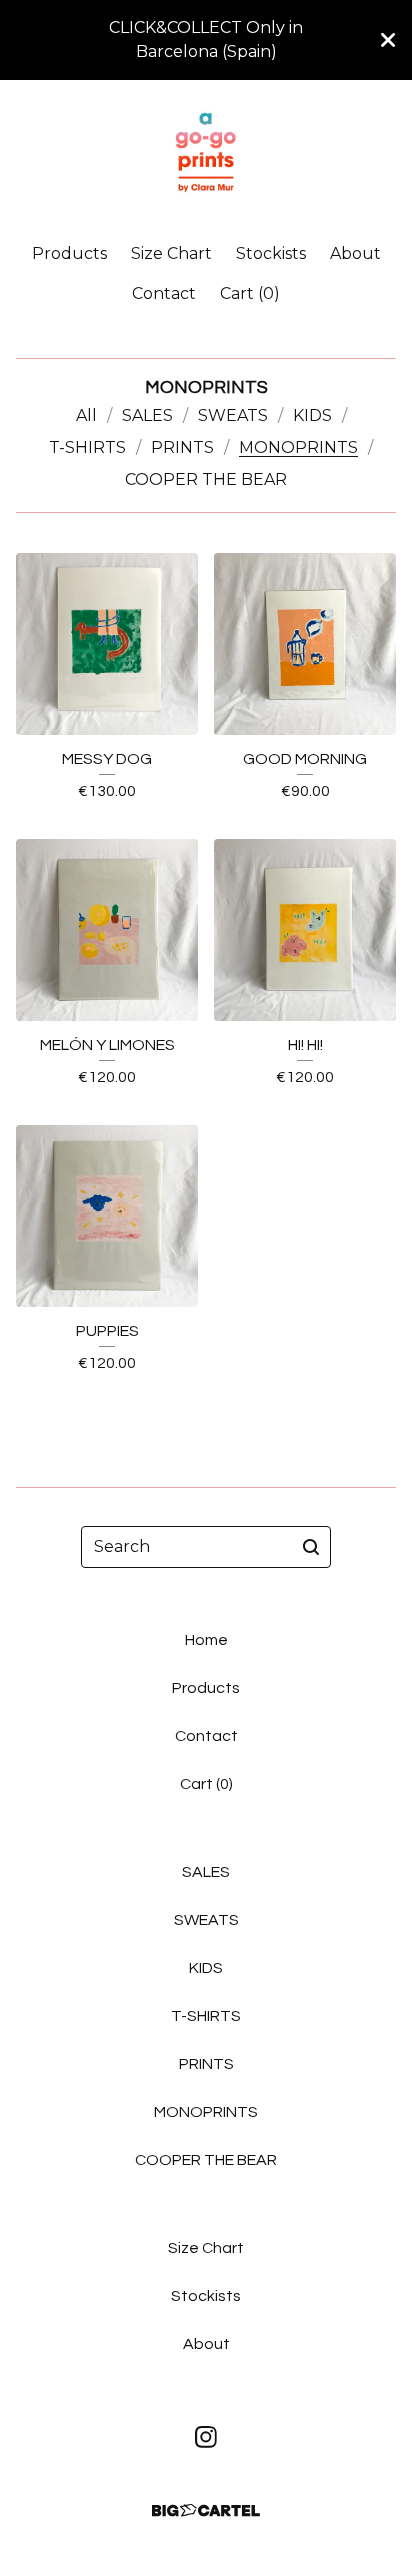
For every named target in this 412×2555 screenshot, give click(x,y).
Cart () (250, 293)
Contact (164, 293)
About (355, 253)
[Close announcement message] (388, 40)
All (86, 415)
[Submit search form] (311, 1547)
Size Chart (171, 253)
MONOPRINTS (298, 447)
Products (69, 253)
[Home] (205, 152)
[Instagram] (206, 2437)
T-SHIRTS (87, 447)
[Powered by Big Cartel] (206, 2510)
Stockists (271, 253)
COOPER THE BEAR (206, 479)
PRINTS (182, 447)
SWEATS (233, 415)
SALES (147, 415)
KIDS (312, 415)
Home (206, 1640)
